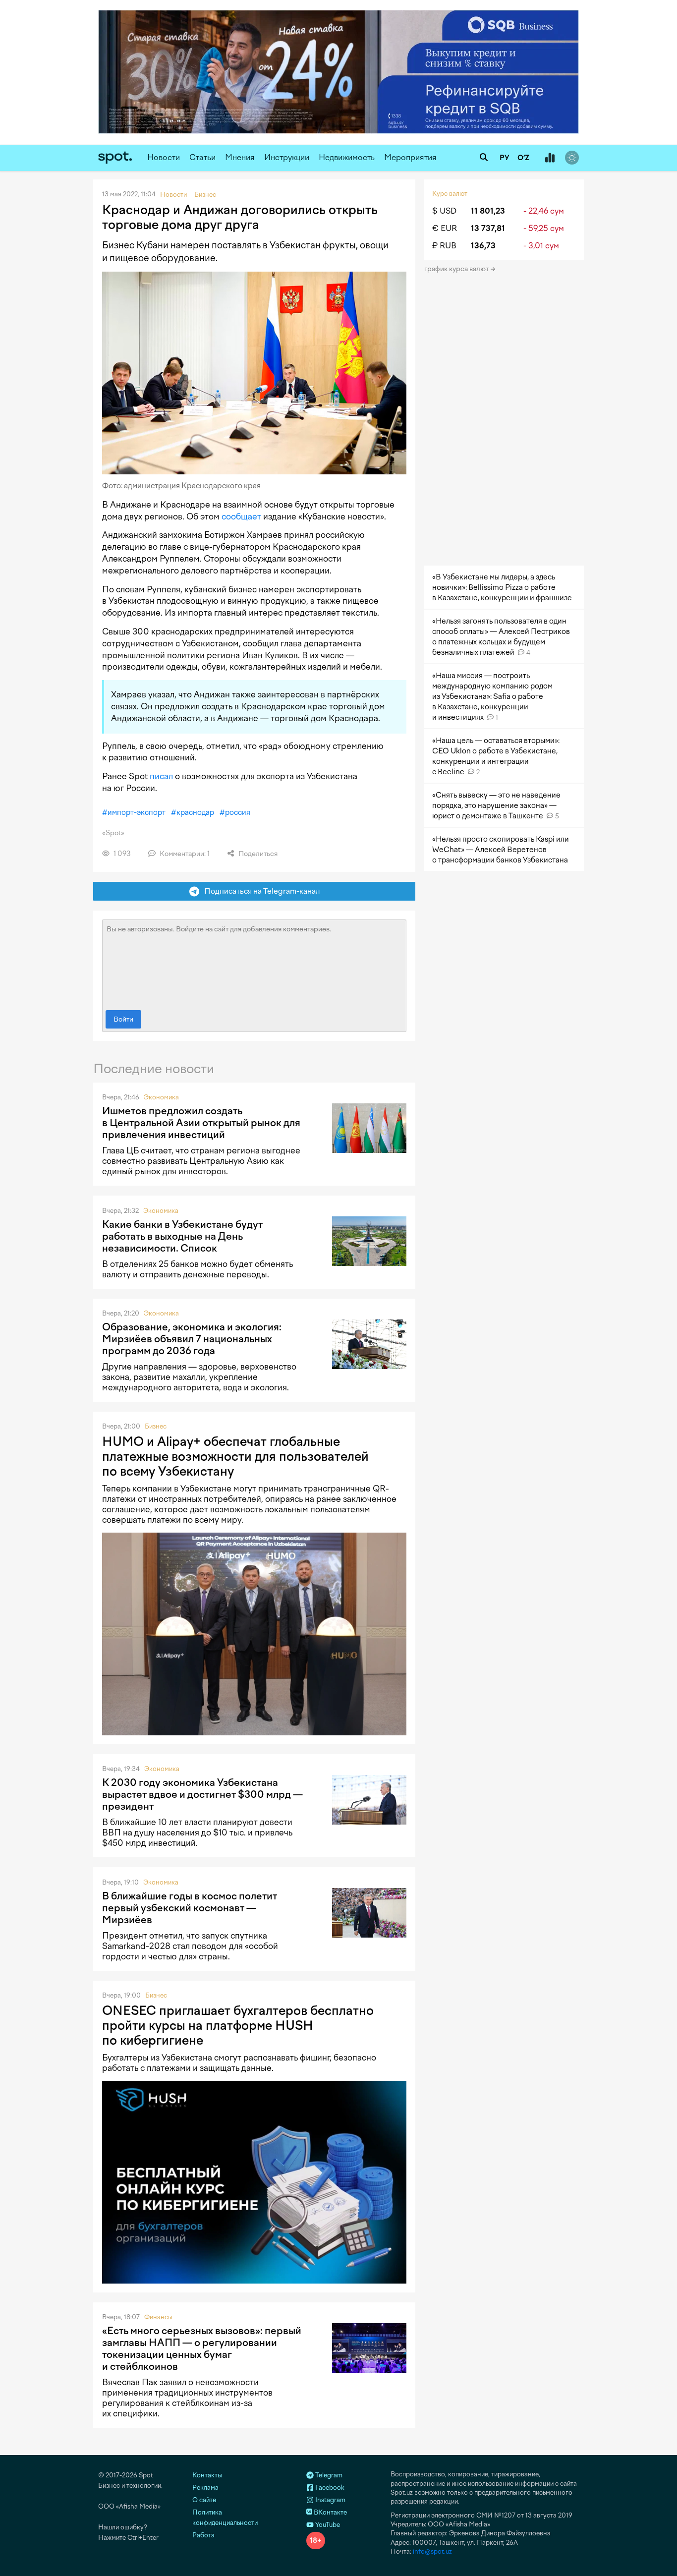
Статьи (202, 157)
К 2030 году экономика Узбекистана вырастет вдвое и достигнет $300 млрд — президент (202, 1794)
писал (161, 776)
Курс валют (450, 194)
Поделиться (257, 854)
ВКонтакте (330, 2512)
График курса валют (457, 269)
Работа (203, 2535)
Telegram (328, 2475)
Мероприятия (410, 157)
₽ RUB (444, 246)
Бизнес (156, 1426)
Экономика (161, 1097)
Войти (123, 1019)
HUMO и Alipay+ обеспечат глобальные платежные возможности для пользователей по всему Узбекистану (235, 1456)
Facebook (329, 2488)
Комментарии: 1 (184, 854)
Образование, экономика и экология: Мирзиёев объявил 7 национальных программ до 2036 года (192, 1339)
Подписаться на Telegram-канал (260, 891)
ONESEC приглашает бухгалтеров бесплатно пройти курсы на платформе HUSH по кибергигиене (238, 2025)
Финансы (158, 2317)
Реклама (205, 2488)
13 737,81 (488, 228)
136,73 (483, 246)
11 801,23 (488, 211)
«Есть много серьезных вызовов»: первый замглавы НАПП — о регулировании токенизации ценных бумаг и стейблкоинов (202, 2348)
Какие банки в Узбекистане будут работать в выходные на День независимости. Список (182, 1236)
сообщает (241, 516)
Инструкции (287, 157)
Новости (164, 157)
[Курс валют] (550, 158)
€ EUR (445, 228)
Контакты (207, 2475)
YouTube (327, 2525)
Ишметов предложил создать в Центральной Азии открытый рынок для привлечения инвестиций (201, 1123)
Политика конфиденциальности (225, 2518)
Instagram (330, 2500)
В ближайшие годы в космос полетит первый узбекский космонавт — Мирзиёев (190, 1908)
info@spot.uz (432, 2551)
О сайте (204, 2500)
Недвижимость (347, 157)
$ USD (444, 211)
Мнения (240, 157)
